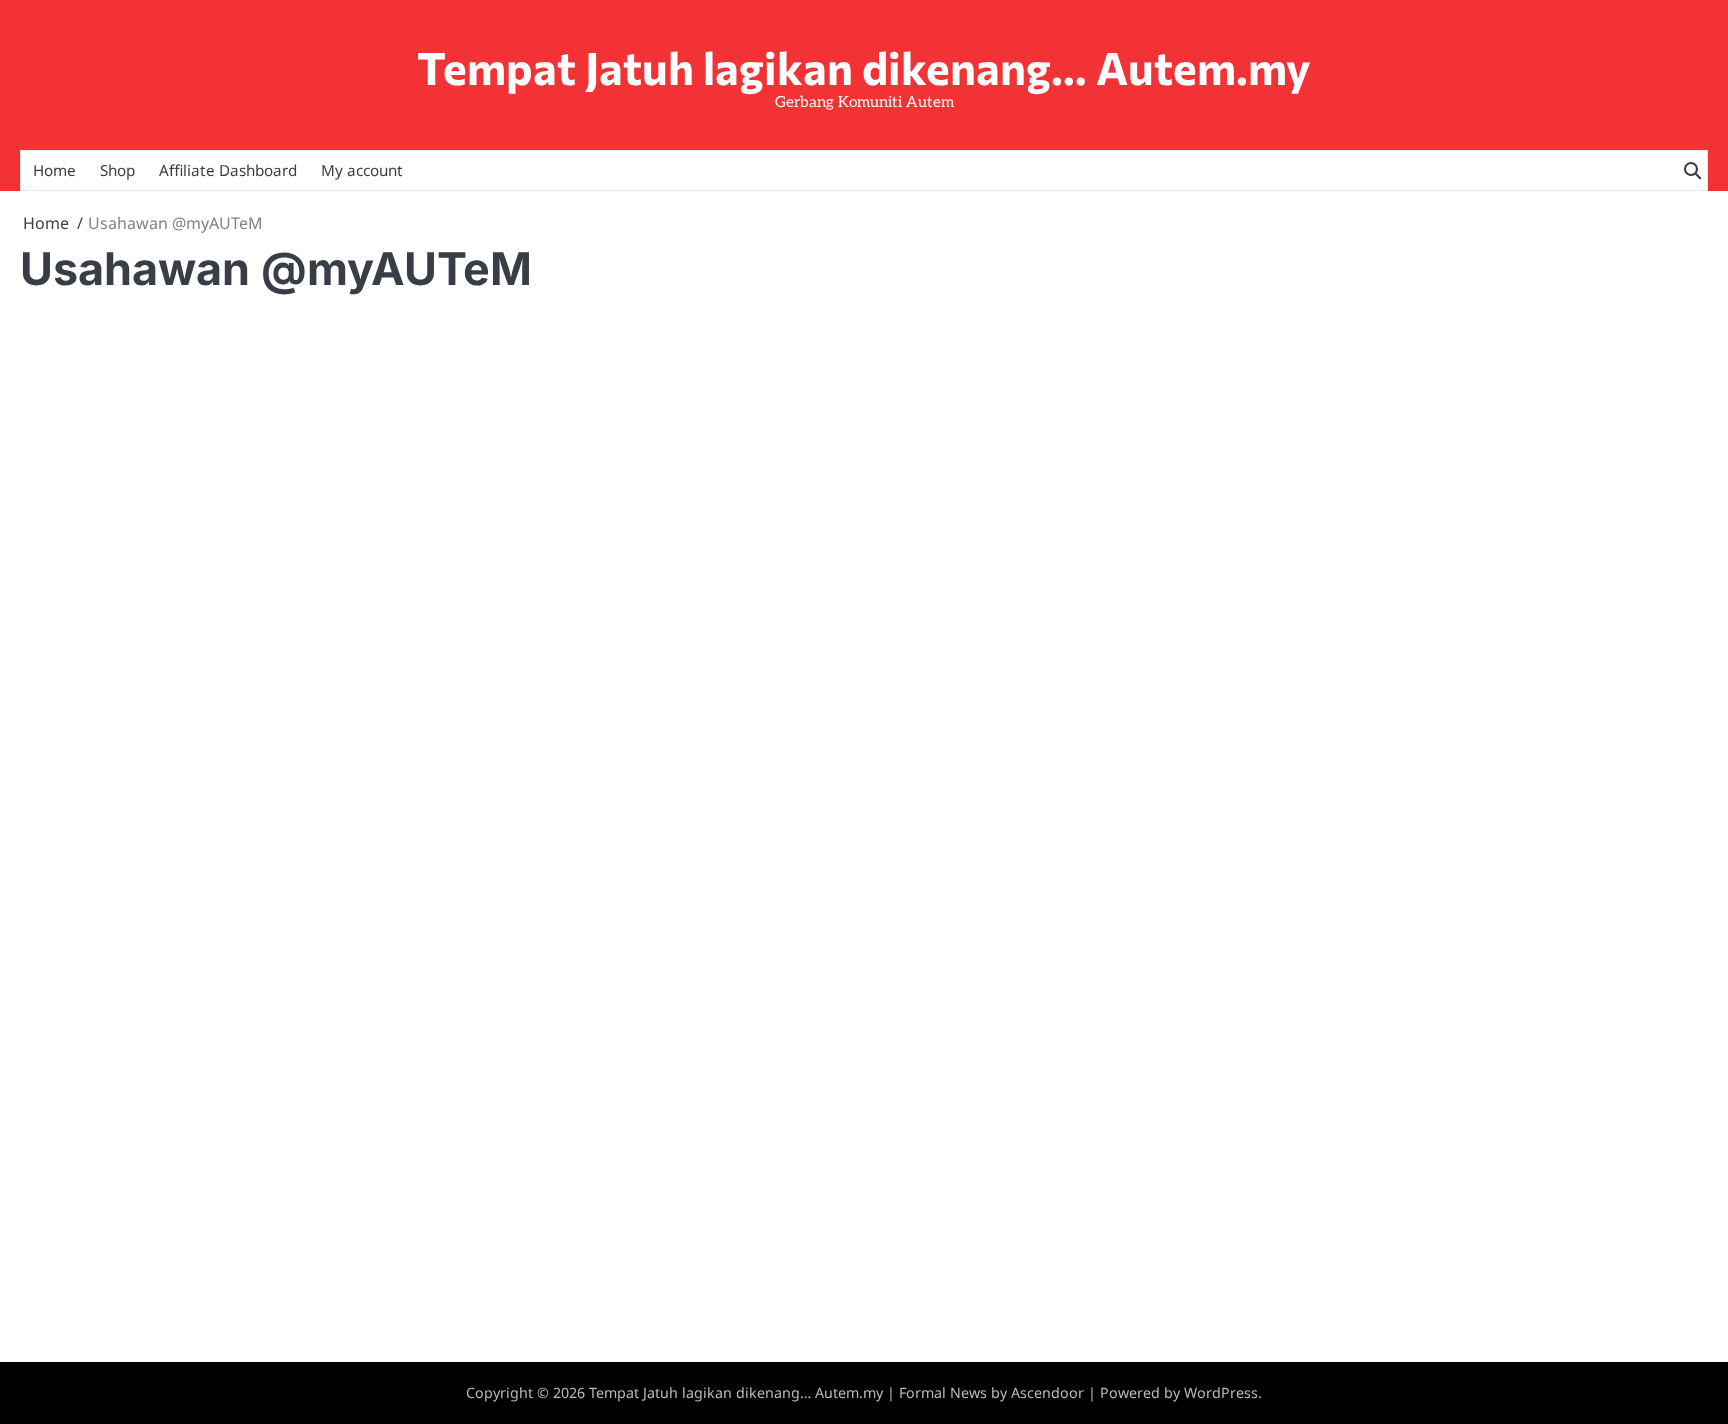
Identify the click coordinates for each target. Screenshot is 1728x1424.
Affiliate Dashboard (228, 170)
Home (54, 170)
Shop (117, 170)
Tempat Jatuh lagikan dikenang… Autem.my (864, 66)
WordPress (1221, 1392)
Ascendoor (1047, 1392)
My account (362, 170)
